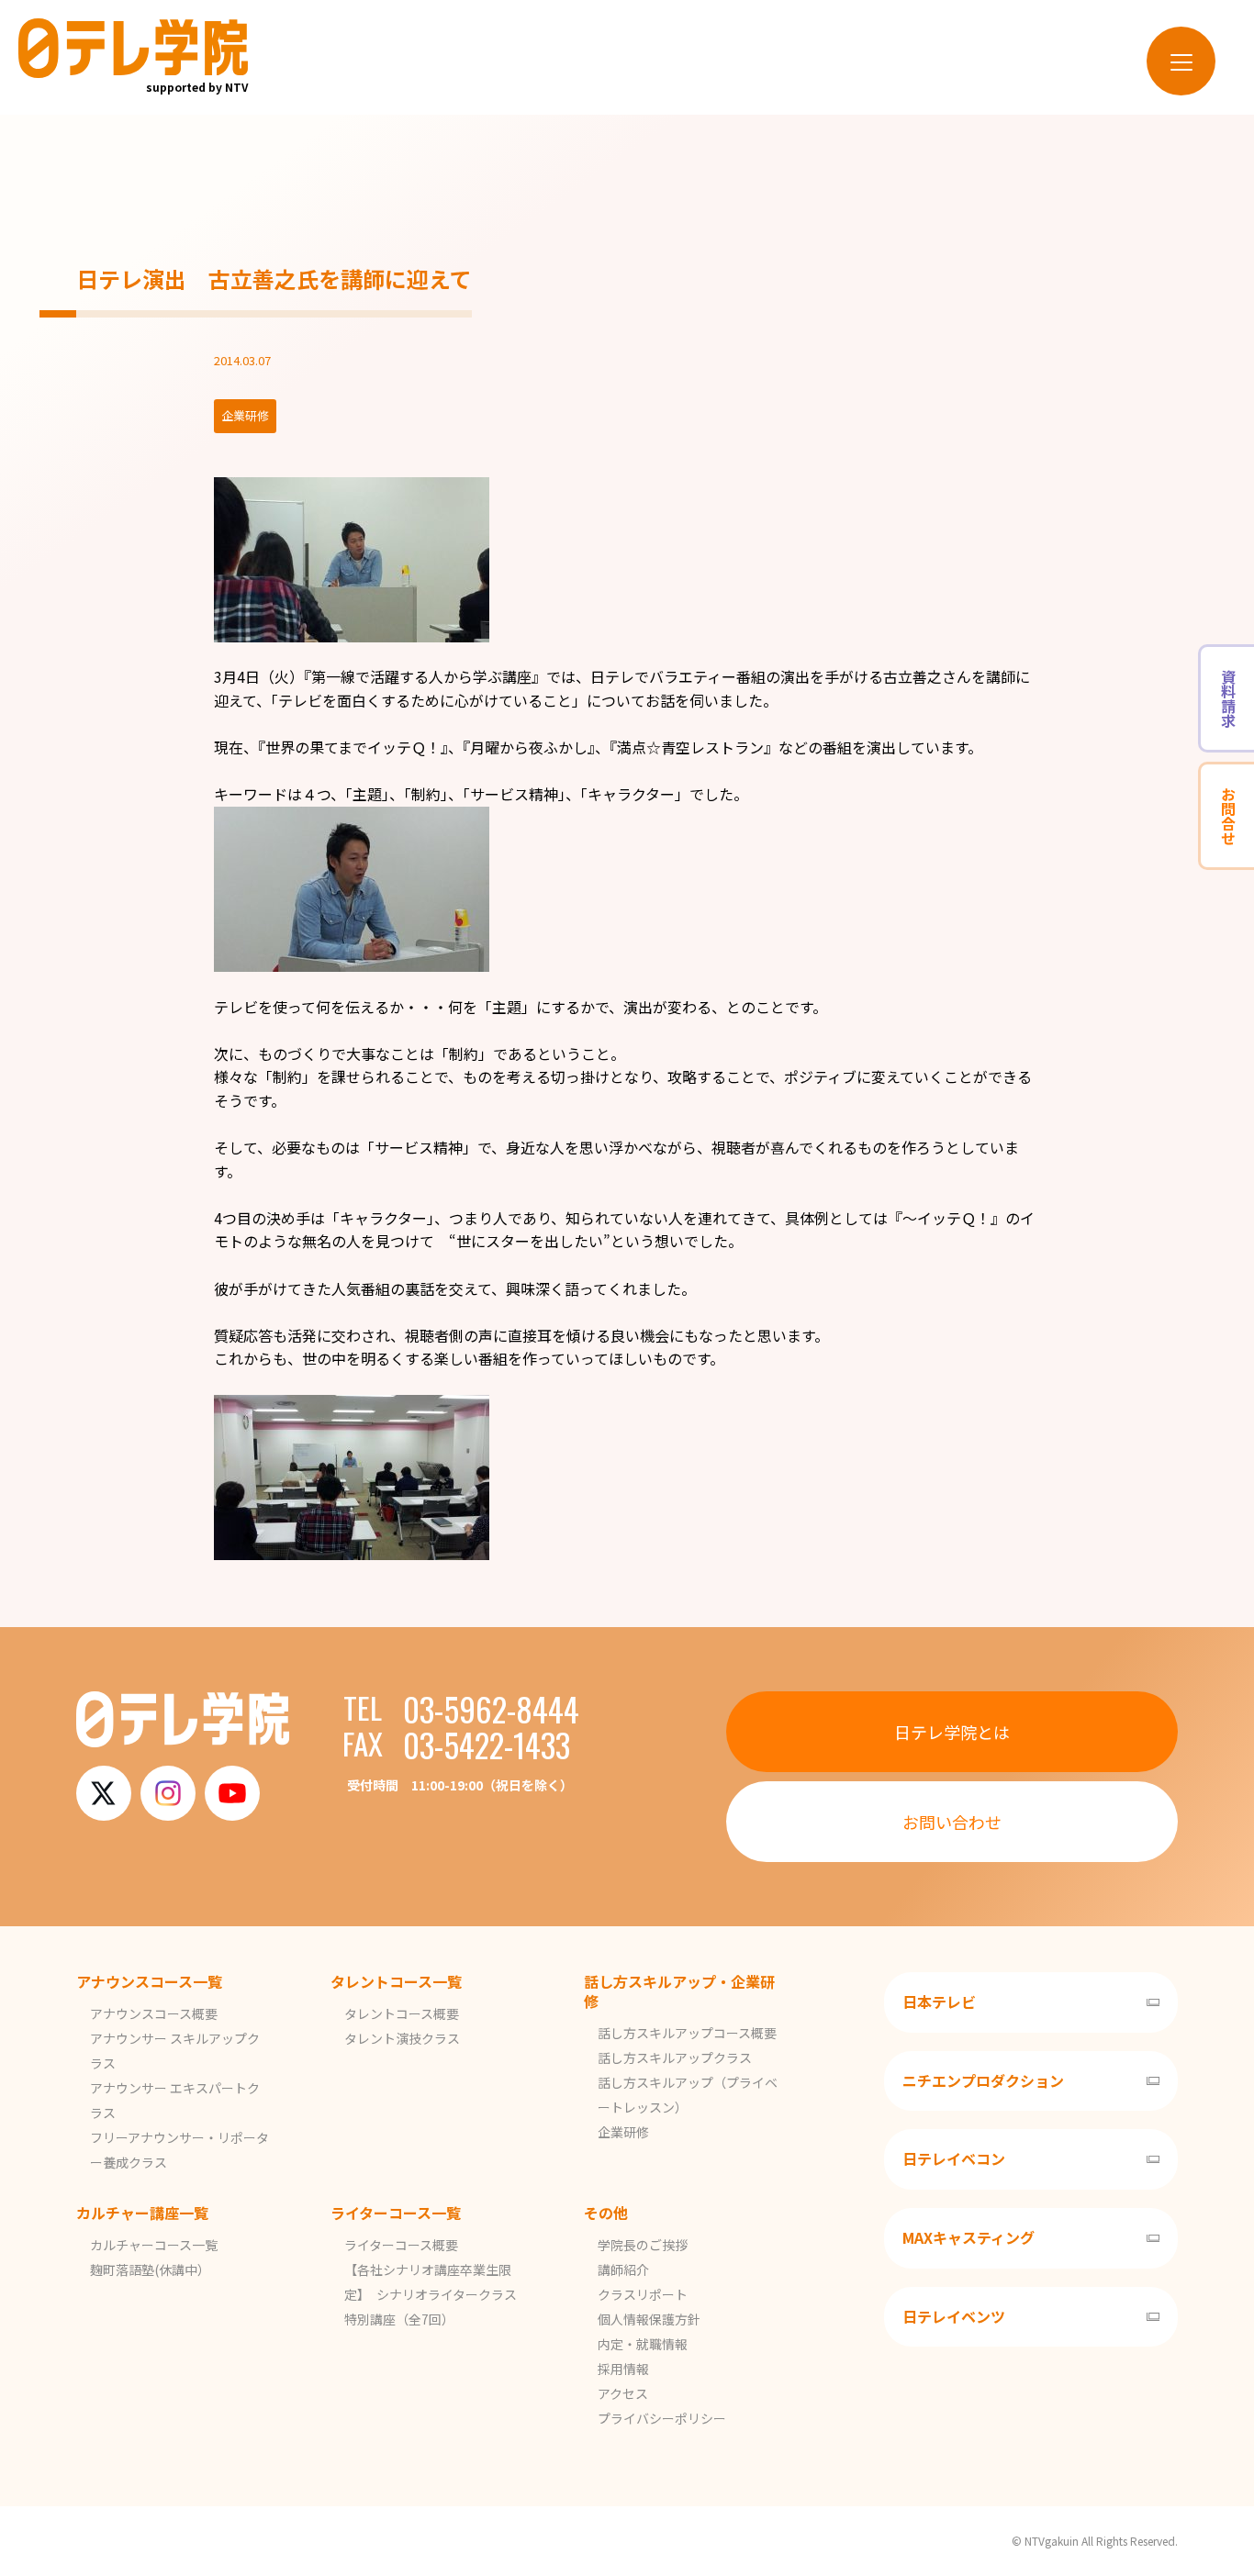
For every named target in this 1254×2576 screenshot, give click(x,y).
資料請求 (1228, 698)
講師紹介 (623, 2269)
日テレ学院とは (952, 1732)
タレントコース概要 (402, 2013)
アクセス (623, 2393)
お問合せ (1228, 816)
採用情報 (623, 2369)
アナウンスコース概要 (154, 2013)
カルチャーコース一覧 (154, 2245)
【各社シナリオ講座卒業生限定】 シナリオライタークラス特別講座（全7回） (431, 2294)
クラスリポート (643, 2294)
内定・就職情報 (643, 2344)
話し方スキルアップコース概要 (687, 2033)
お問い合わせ (952, 1822)
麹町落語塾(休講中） (150, 2269)
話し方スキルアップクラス (675, 2057)
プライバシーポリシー (662, 2418)
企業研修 (623, 2132)
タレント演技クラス (402, 2038)
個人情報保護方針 (649, 2319)
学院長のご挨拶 (643, 2245)
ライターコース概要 (401, 2245)
